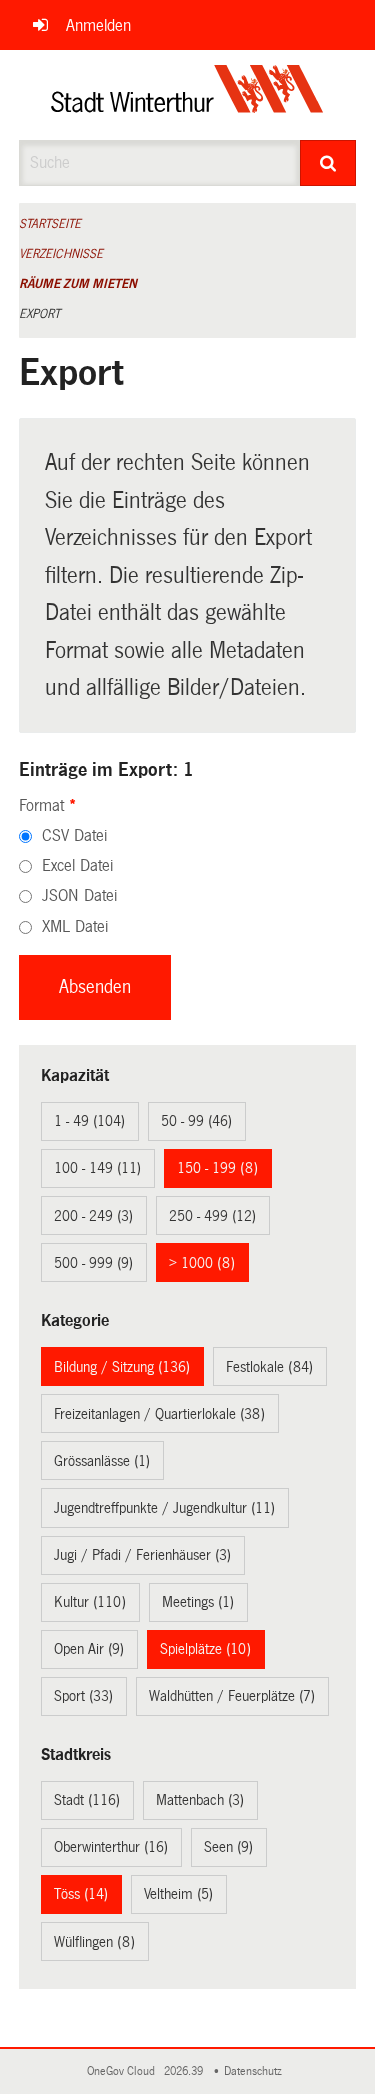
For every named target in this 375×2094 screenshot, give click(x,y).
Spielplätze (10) (205, 1649)
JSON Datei (79, 895)
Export (39, 314)
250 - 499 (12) (212, 1216)
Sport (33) (83, 1696)
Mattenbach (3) (200, 1800)
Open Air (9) (89, 1649)
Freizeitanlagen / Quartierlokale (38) (159, 1414)
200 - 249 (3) (93, 1216)
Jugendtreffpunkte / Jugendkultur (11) (164, 1508)
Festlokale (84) (269, 1367)
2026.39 (185, 2071)
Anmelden (98, 25)
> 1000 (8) (202, 1263)
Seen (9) (228, 1847)
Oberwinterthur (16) (111, 1847)
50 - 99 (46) (196, 1121)
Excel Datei (77, 865)
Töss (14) (81, 1894)
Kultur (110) (90, 1602)
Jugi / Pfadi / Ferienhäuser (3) (142, 1555)
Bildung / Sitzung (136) (122, 1367)
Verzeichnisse (61, 254)
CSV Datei (74, 835)
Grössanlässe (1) (102, 1461)
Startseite (50, 224)
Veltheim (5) (178, 1894)
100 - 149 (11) (97, 1168)
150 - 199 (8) (217, 1168)
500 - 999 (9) (93, 1263)
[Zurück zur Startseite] (187, 95)
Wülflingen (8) (94, 1942)
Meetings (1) (198, 1602)
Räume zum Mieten (78, 284)
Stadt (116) (87, 1800)
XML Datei (75, 926)
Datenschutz (256, 2071)
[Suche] (328, 163)
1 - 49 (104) (89, 1121)
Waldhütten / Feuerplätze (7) (232, 1696)
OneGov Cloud (124, 2071)
